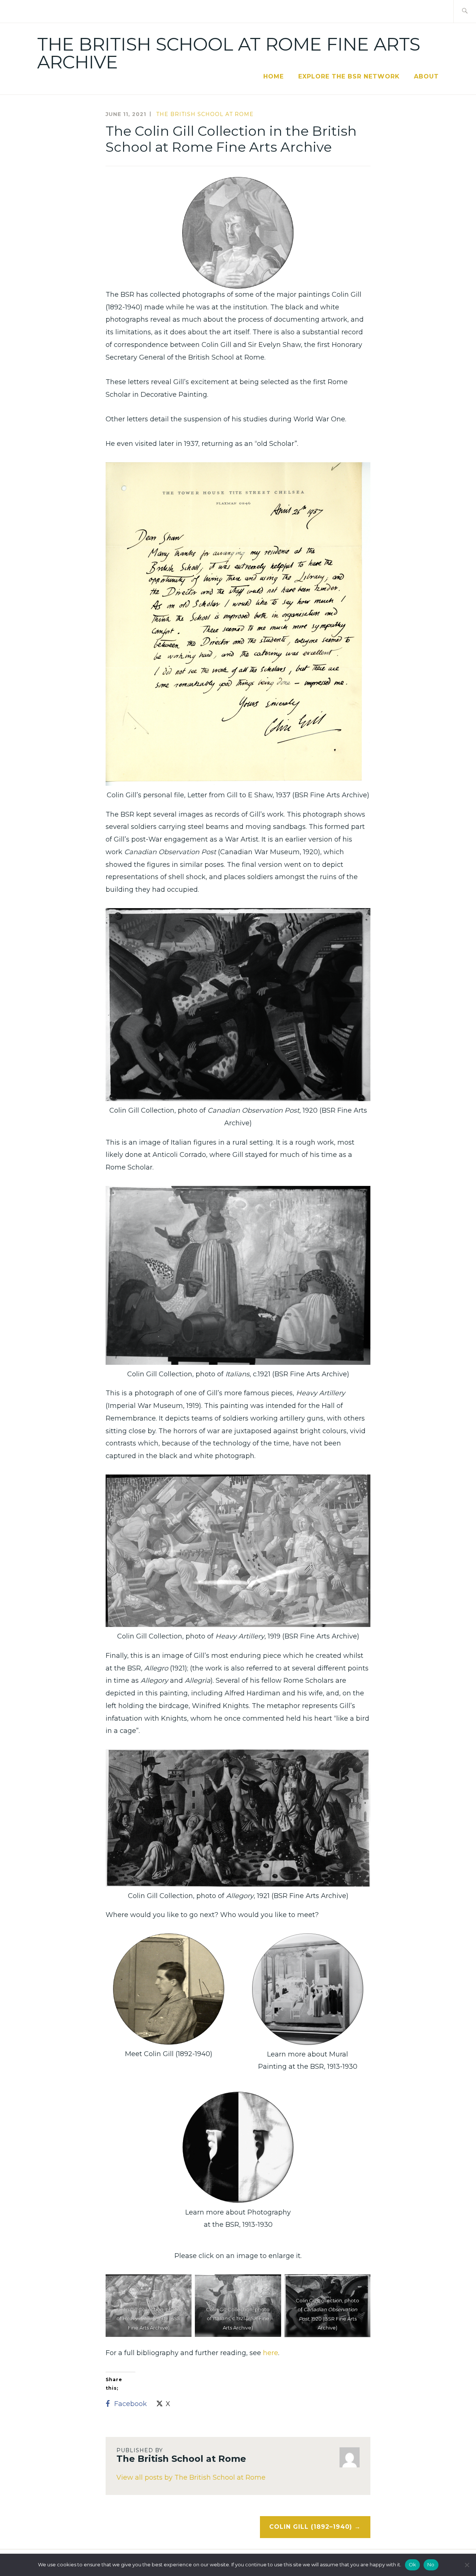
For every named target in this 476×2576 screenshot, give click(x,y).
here (271, 2353)
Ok (413, 2564)
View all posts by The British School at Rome (191, 2477)
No (431, 2564)
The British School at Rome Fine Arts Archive (229, 53)
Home (274, 76)
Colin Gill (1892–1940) (311, 2527)
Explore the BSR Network (349, 76)
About (426, 76)
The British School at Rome (205, 114)
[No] (467, 2565)
